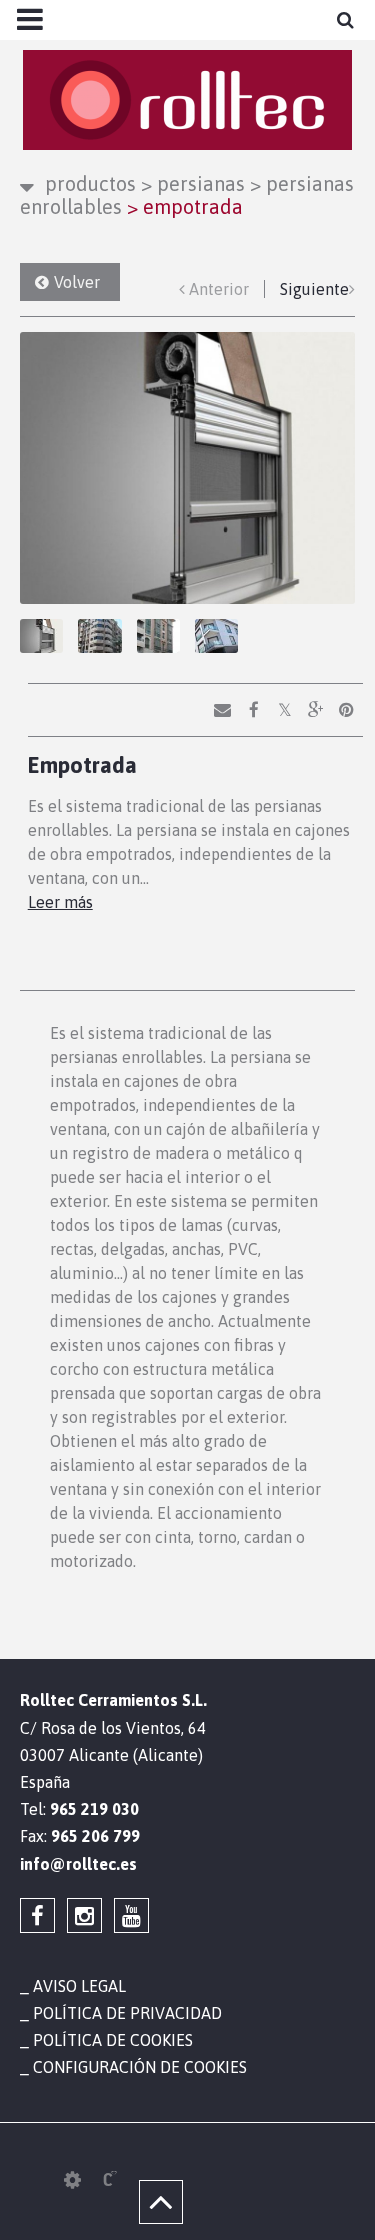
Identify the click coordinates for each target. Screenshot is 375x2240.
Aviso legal (79, 1986)
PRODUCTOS (90, 183)
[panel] (72, 2180)
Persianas (193, 183)
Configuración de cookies (140, 2067)
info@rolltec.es (78, 1864)
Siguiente (314, 289)
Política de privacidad (127, 2013)
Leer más (60, 902)
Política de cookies (113, 2040)
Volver (77, 282)
